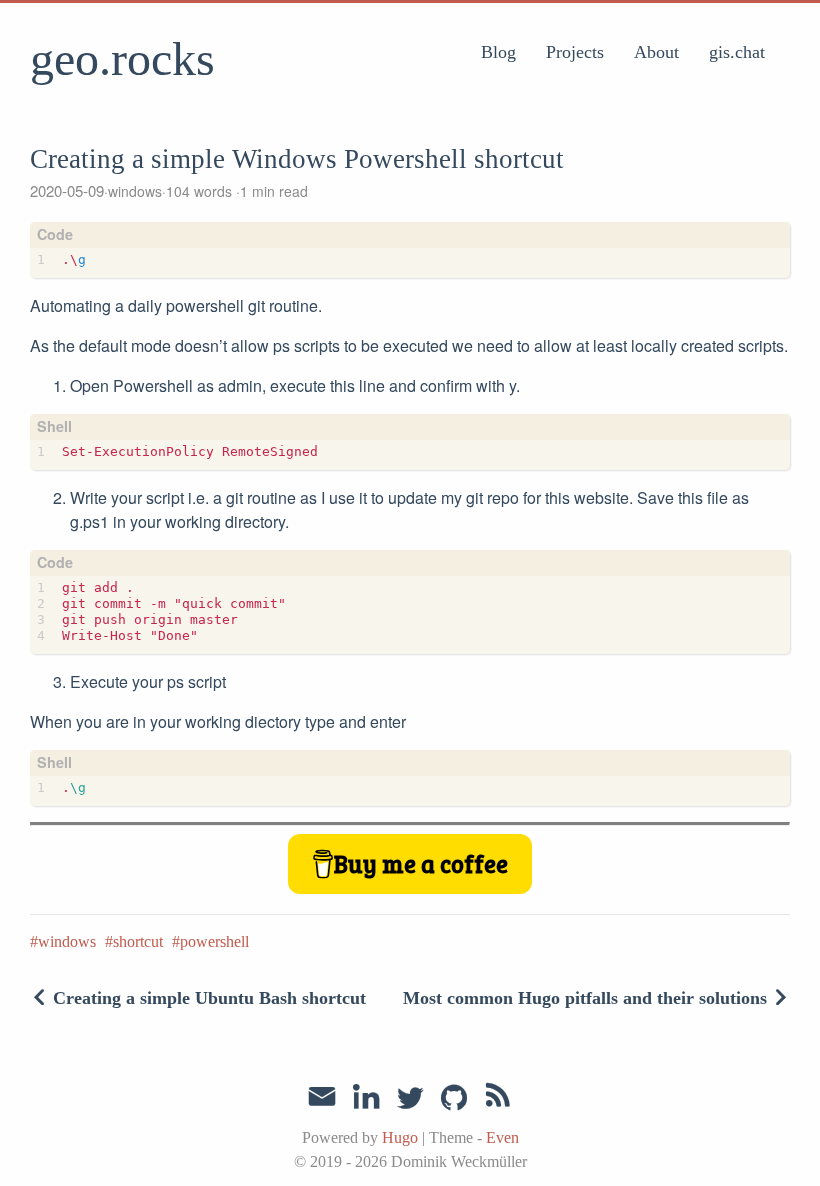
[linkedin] (366, 1099)
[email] (322, 1097)
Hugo (400, 1137)
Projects (575, 52)
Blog (498, 52)
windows (135, 191)
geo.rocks (122, 58)
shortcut (138, 941)
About (656, 52)
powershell (214, 941)
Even (502, 1137)
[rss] (498, 1099)
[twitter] (410, 1099)
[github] (454, 1099)
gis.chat (737, 52)
